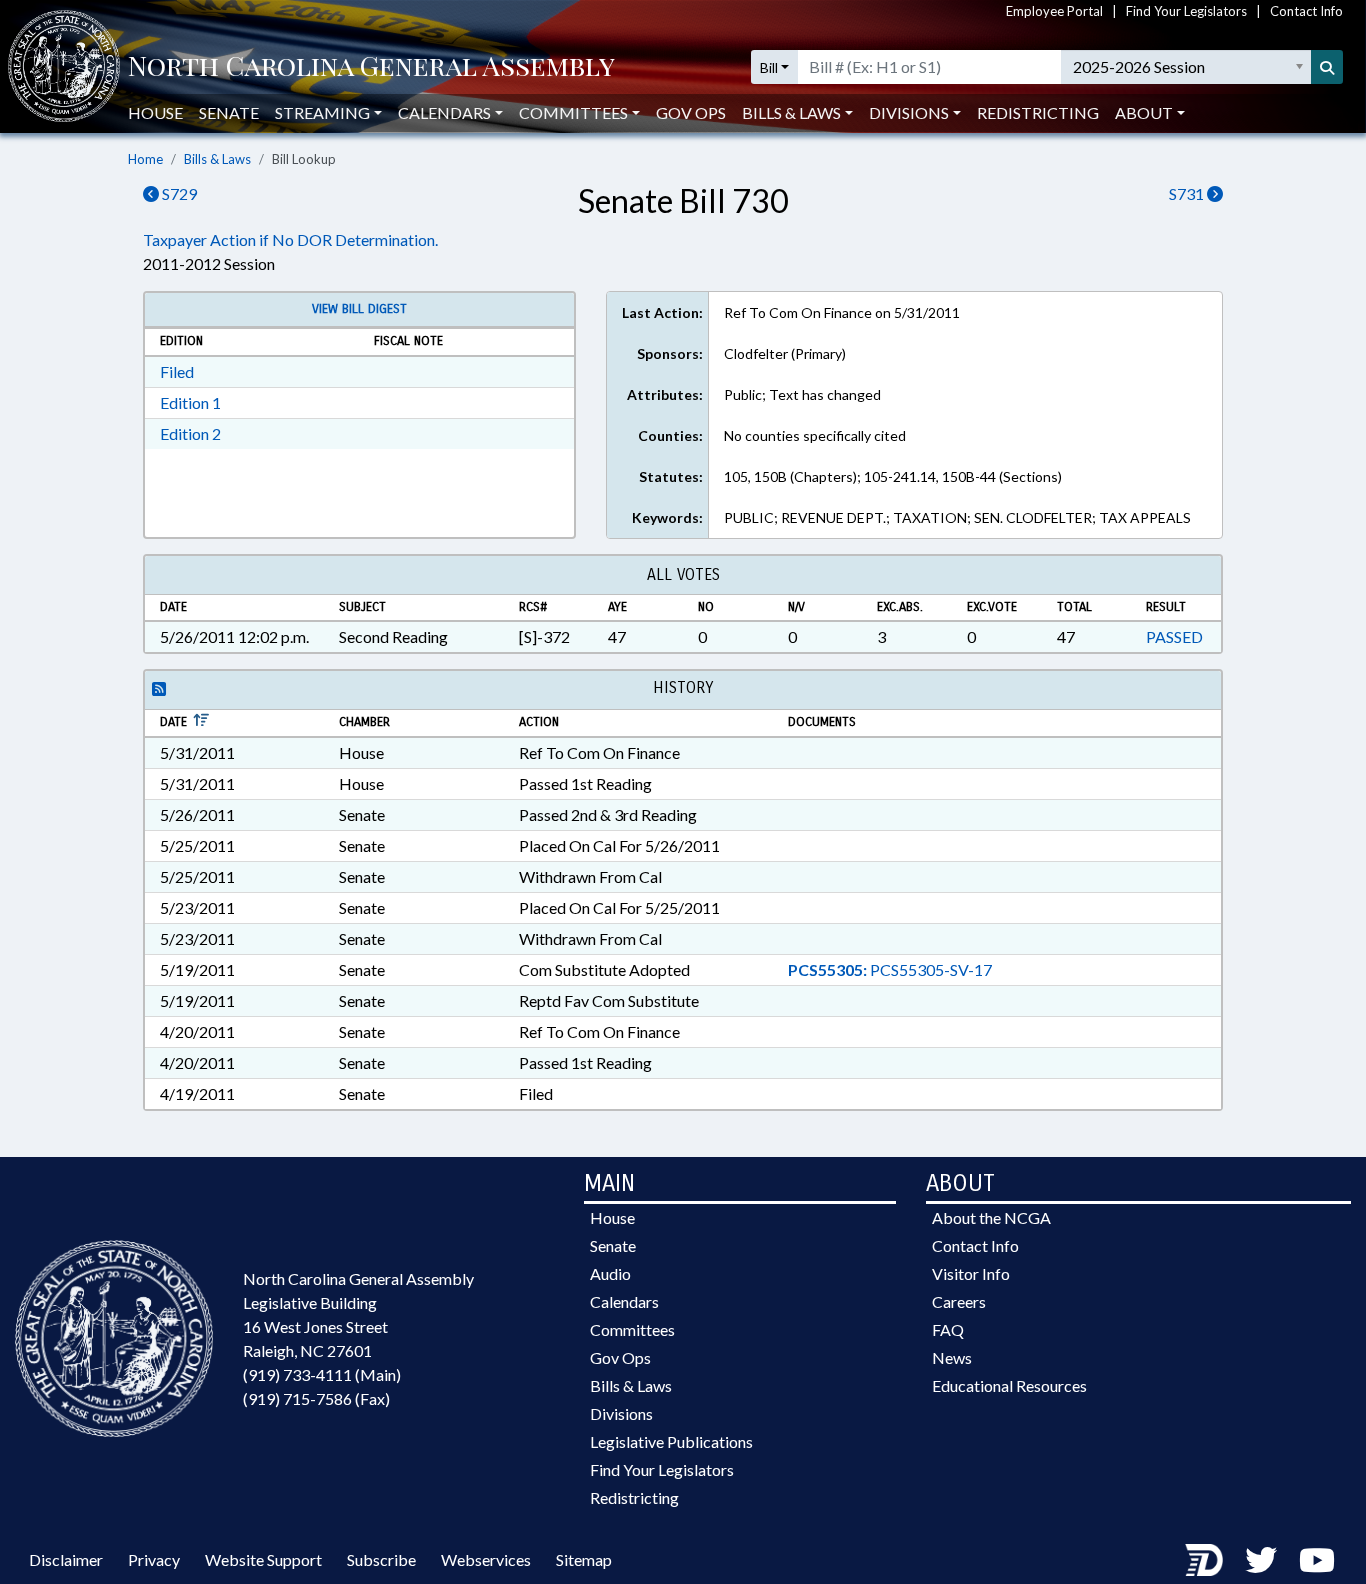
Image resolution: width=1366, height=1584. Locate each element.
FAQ (948, 1329)
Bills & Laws (217, 159)
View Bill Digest (359, 309)
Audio (610, 1273)
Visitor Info (971, 1273)
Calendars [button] (444, 112)
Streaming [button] (322, 112)
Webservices (486, 1559)
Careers (959, 1301)
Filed (177, 371)
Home (145, 159)
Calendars (624, 1301)
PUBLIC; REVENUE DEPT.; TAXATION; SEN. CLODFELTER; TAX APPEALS (957, 517)
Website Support (263, 1559)
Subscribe (381, 1559)
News (952, 1357)
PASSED (1174, 636)
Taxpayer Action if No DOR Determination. (290, 239)
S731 (1188, 193)
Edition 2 (190, 433)
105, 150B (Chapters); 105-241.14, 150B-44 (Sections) (893, 476)
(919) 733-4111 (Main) (322, 1374)
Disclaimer (66, 1559)
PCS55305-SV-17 (890, 969)
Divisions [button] (909, 112)
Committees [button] (573, 112)
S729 (178, 193)
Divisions (621, 1413)
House (155, 112)
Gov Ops (691, 112)
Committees (632, 1329)
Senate (229, 112)
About (1144, 112)
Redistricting (1038, 112)
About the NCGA (991, 1217)
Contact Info (1306, 11)
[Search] (1327, 67)
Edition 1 (190, 402)
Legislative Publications (671, 1441)
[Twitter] (1261, 1559)
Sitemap (584, 1559)
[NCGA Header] (371, 67)
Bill (769, 67)
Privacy (154, 1559)
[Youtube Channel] (1317, 1559)
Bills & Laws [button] (791, 112)
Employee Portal (1054, 11)
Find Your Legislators (1186, 11)
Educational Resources (1009, 1385)
